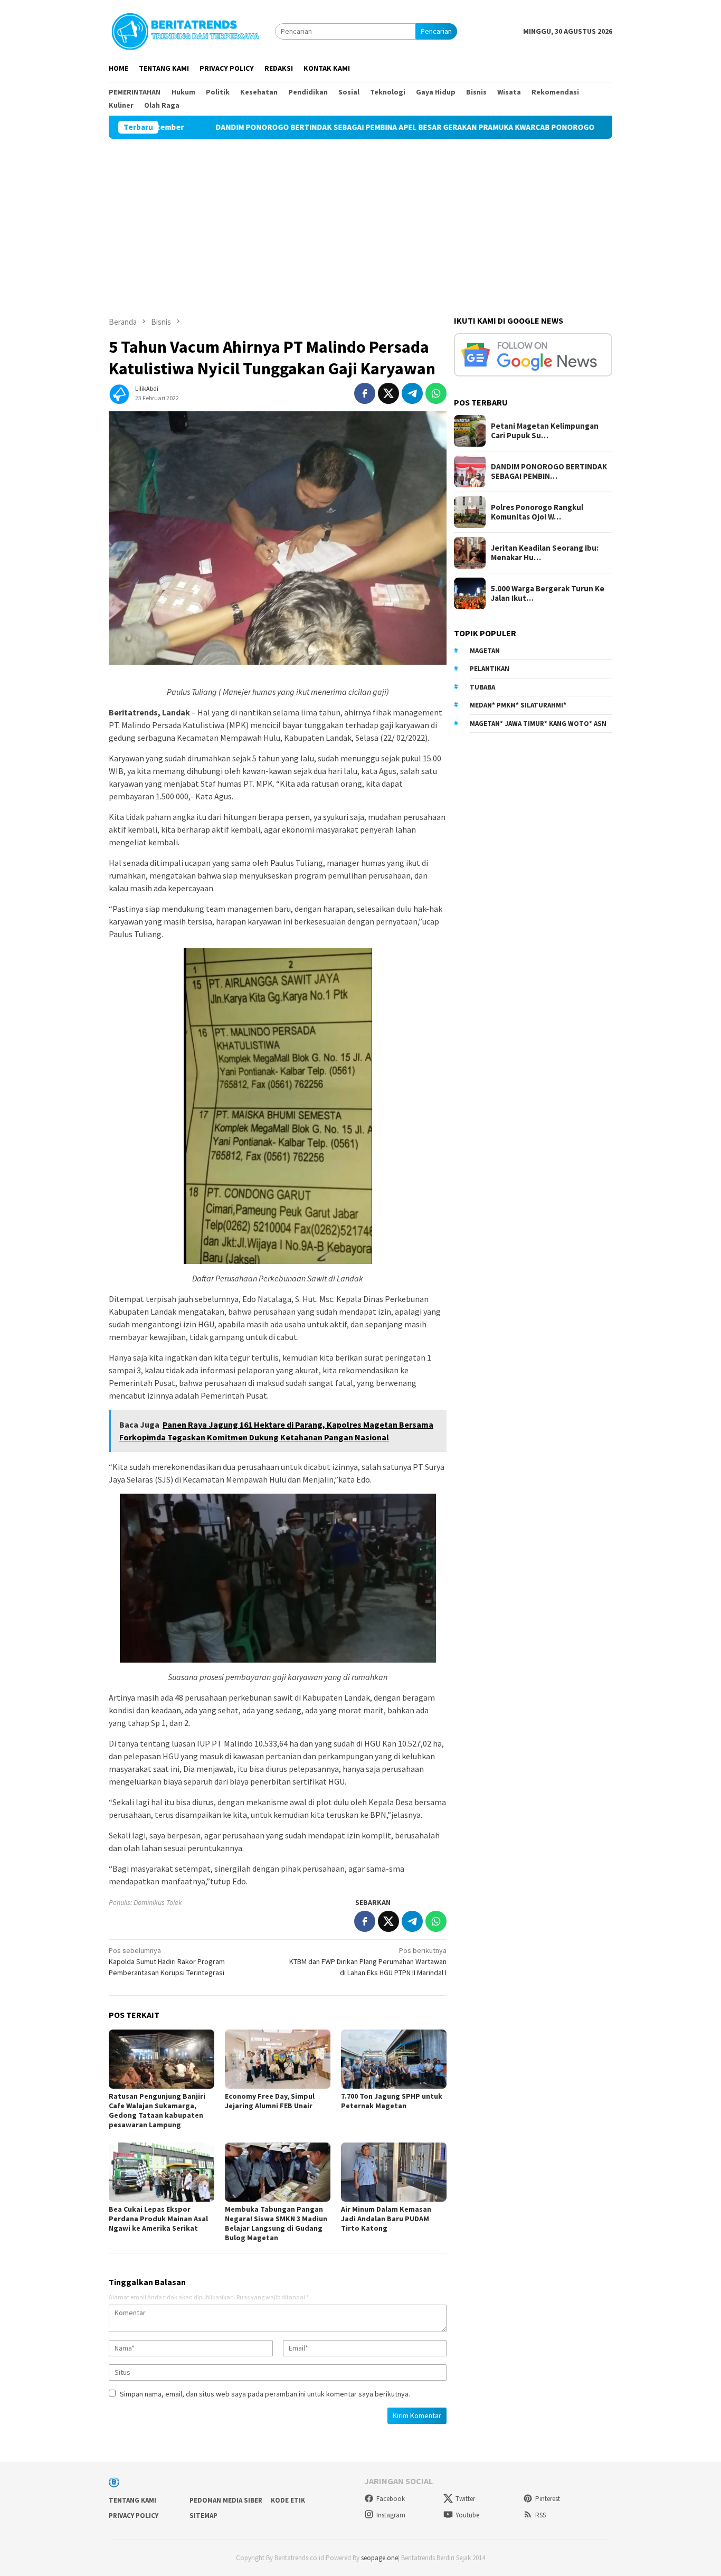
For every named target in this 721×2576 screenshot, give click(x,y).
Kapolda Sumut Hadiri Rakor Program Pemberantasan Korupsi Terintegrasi (167, 1961)
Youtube (467, 2515)
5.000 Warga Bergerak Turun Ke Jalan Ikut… (548, 593)
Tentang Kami (132, 2500)
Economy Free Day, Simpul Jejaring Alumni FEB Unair (270, 2101)
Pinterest (548, 2499)
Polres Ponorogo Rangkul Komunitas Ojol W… (537, 512)
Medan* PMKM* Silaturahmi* (518, 705)
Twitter (465, 2499)
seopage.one (380, 2558)
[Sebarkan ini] (365, 393)
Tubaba (482, 687)
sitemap (203, 2516)
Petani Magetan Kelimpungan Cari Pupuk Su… (545, 431)
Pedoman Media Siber (226, 2500)
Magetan (485, 651)
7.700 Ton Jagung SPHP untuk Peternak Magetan (392, 2101)
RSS (540, 2515)
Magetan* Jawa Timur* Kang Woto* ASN (538, 724)
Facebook (391, 2499)
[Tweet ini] (388, 393)
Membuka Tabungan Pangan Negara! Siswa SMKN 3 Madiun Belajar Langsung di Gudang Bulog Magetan (276, 2223)
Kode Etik (288, 2500)
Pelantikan (490, 669)
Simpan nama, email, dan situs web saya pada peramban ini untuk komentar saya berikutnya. (265, 2394)
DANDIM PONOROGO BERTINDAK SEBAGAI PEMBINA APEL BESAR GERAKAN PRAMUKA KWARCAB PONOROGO (341, 127)
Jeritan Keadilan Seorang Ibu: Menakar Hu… (545, 553)
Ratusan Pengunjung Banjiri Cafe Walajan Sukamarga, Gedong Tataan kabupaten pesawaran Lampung (157, 2110)
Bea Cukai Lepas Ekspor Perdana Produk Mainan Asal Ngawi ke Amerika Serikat (158, 2219)
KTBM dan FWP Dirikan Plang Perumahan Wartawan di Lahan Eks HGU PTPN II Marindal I (368, 1961)
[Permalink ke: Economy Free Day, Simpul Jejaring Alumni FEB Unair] (278, 2059)
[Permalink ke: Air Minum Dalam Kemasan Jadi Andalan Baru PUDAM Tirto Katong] (394, 2172)
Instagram (391, 2515)
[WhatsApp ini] (436, 393)
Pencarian (436, 31)
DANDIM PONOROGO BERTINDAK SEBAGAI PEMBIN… (549, 471)
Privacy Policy (134, 2516)
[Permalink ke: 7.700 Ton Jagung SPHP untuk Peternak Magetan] (394, 2059)
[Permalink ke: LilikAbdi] (119, 392)
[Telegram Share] (412, 393)
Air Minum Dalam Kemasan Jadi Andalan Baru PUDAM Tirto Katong (386, 2219)
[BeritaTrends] (185, 30)
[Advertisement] (360, 218)
